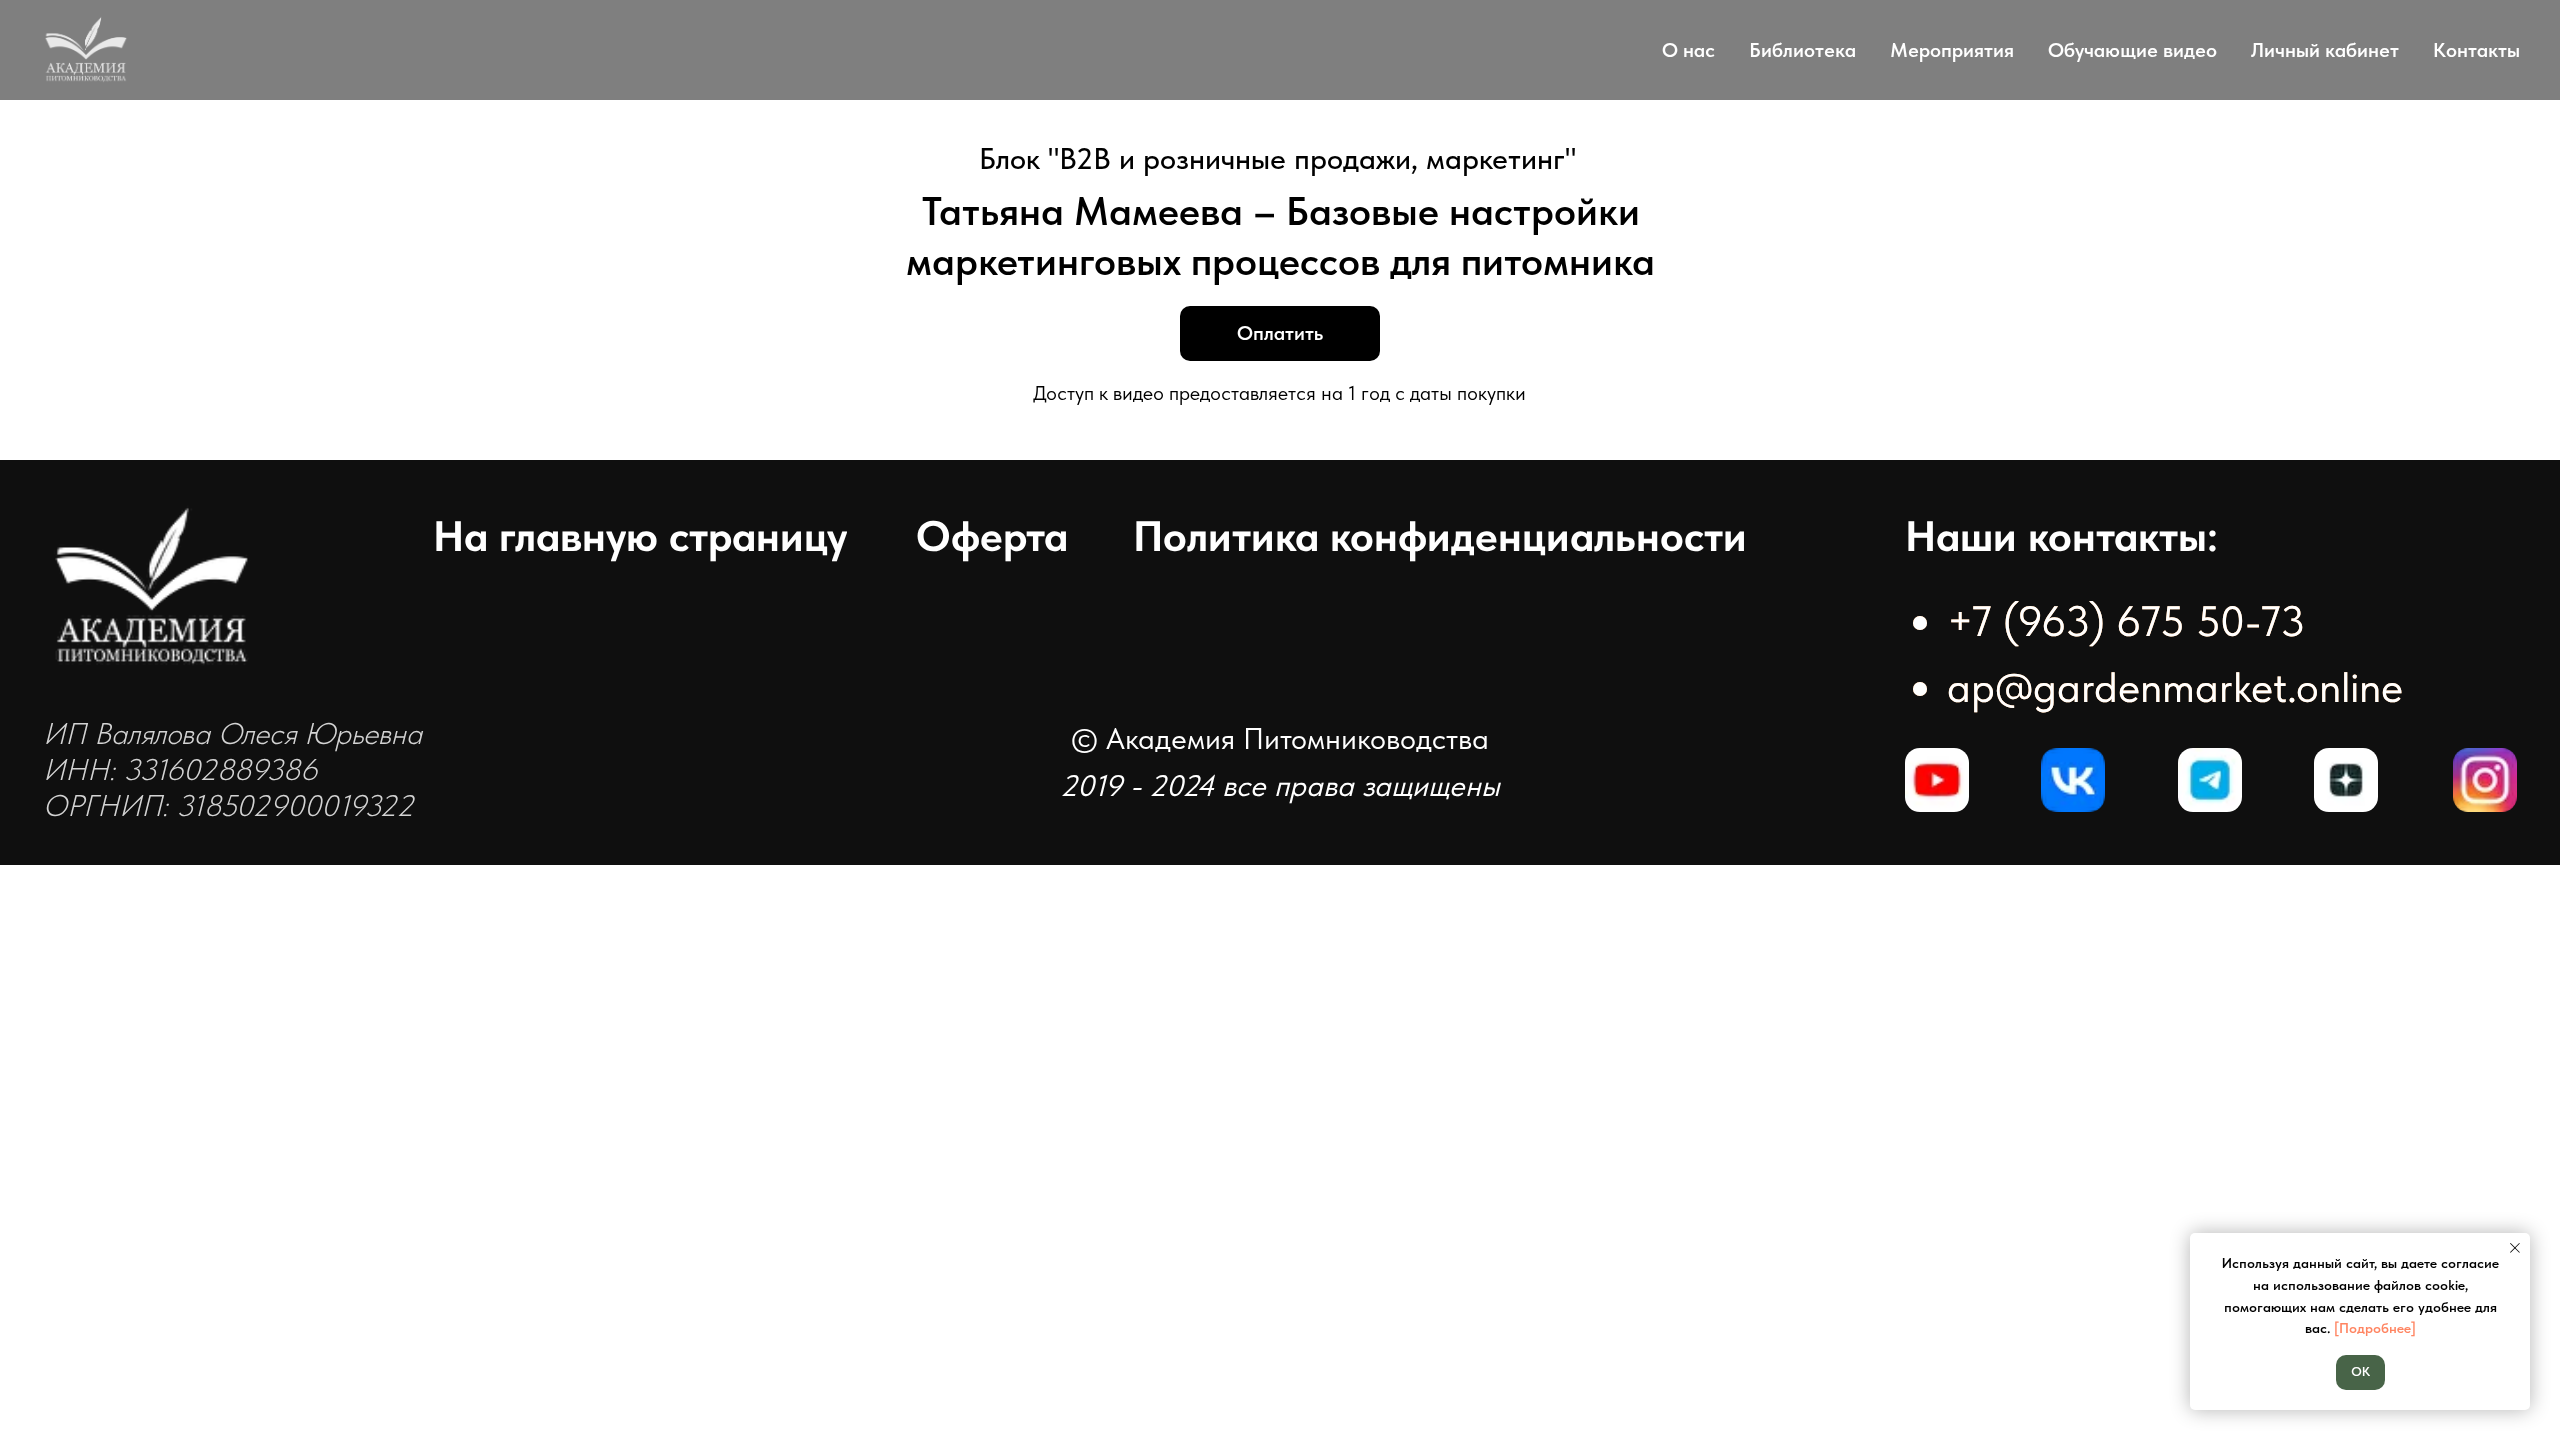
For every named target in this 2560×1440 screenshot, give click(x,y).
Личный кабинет (2325, 50)
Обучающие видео (2132, 50)
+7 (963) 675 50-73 (2126, 621)
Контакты (2476, 50)
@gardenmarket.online (2199, 687)
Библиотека (1802, 50)
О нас (1688, 50)
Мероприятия (1952, 50)
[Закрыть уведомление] (2515, 1248)
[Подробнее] (2375, 1328)
